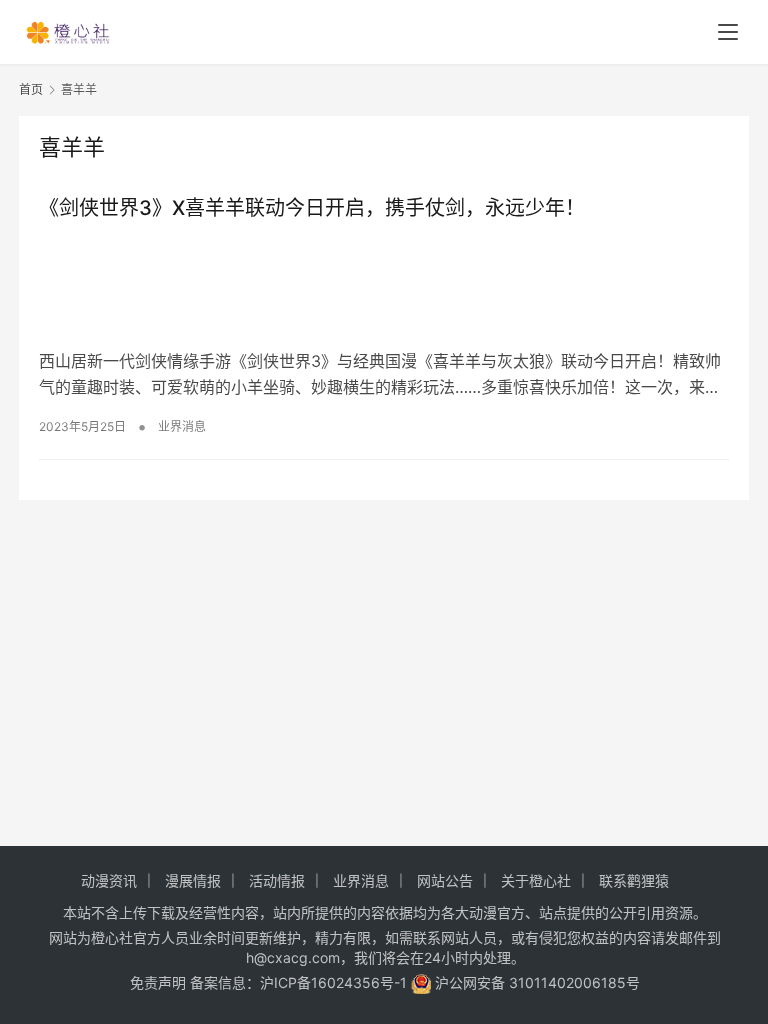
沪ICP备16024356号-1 (333, 982)
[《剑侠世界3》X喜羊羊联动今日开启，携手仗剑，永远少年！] (384, 285)
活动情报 (277, 880)
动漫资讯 (109, 880)
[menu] (728, 32)
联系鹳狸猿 (634, 880)
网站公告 (445, 880)
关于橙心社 (536, 880)
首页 (31, 89)
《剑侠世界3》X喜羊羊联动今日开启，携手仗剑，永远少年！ (312, 208)
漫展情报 (193, 880)
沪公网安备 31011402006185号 (535, 982)
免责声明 (158, 982)
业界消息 (182, 426)
